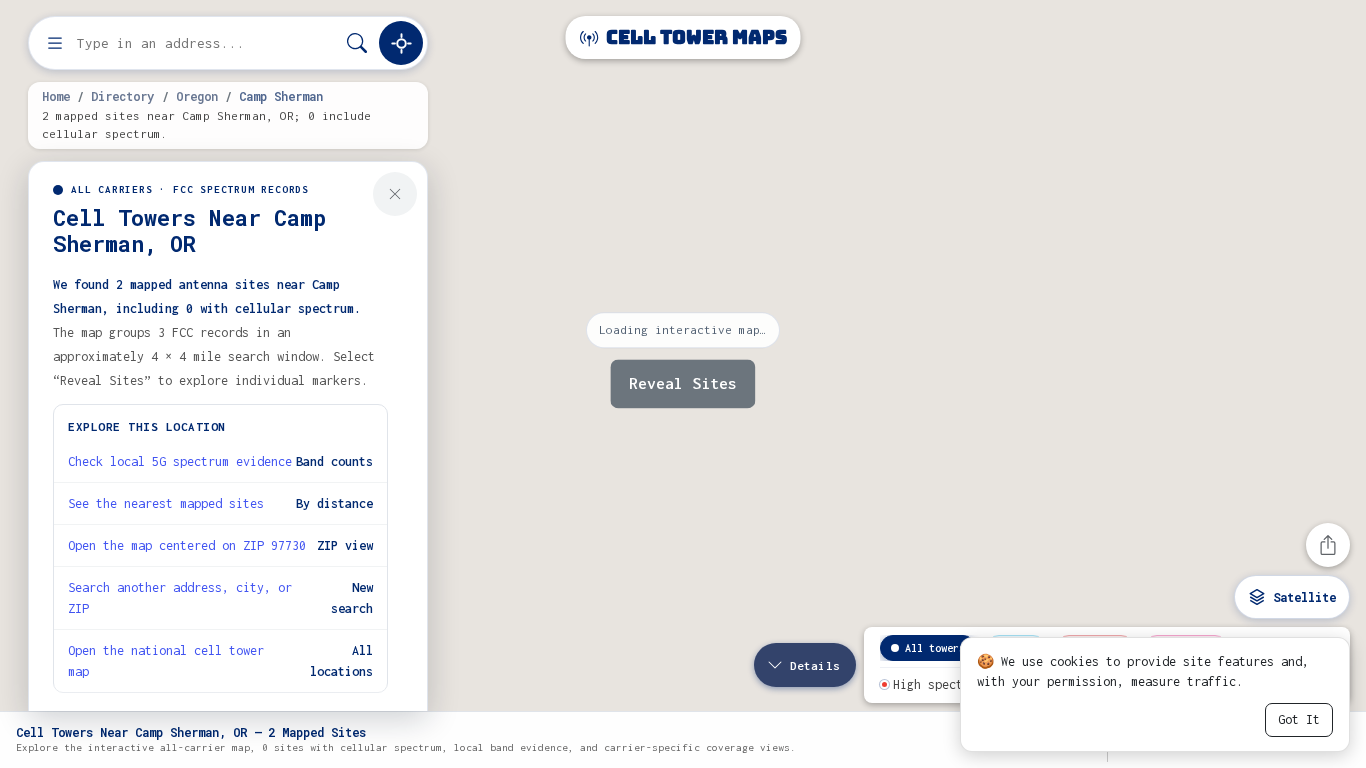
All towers (935, 648)
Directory (122, 96)
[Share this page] (1328, 545)
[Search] (357, 43)
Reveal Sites (683, 384)
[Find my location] (401, 43)
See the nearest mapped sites (166, 503)
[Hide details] (395, 194)
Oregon (197, 96)
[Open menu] (55, 43)
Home (56, 96)
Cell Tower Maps (694, 37)
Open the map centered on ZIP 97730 (187, 545)
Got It (1299, 719)
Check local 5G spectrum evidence (180, 461)
